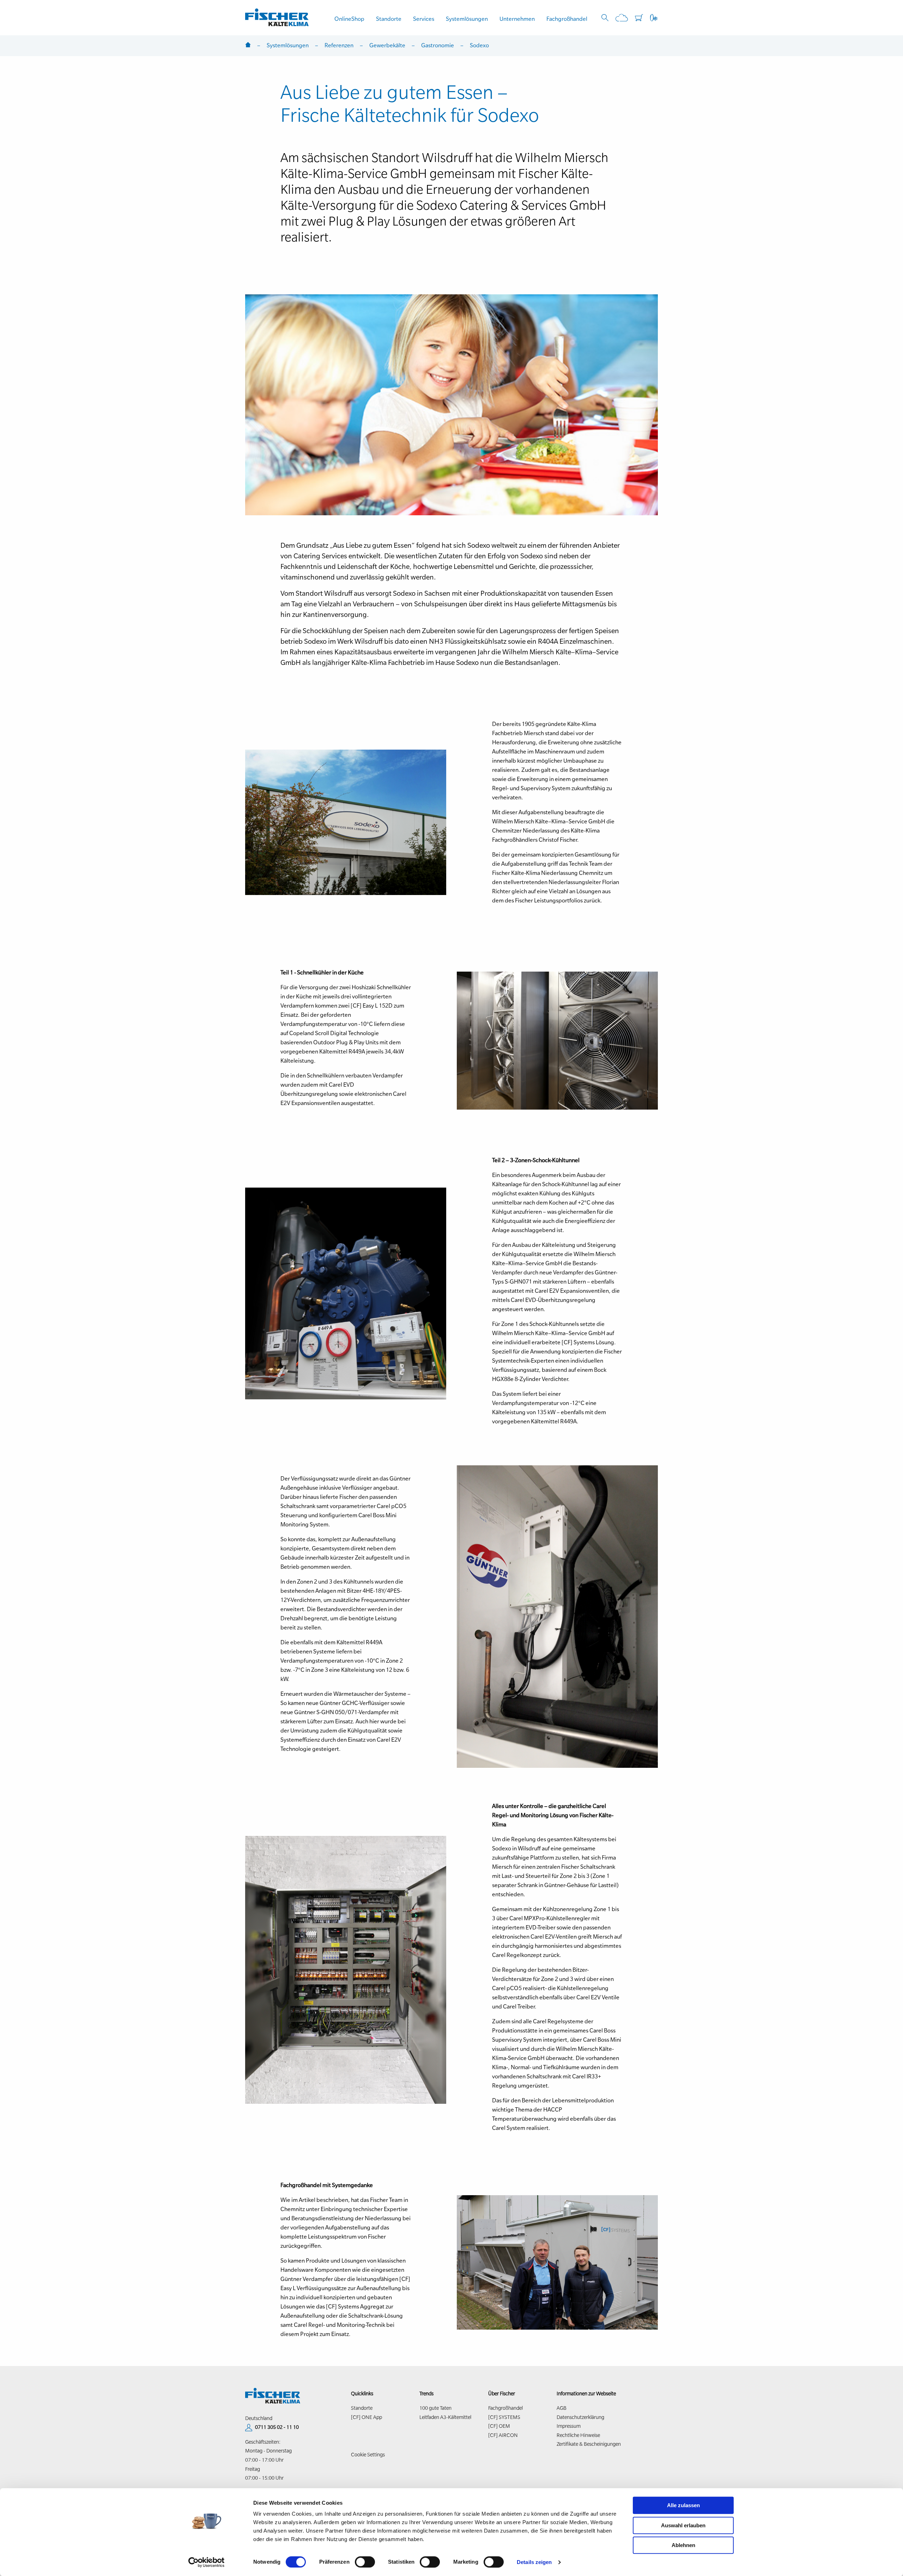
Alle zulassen (683, 2505)
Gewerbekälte (387, 45)
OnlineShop (349, 19)
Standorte (389, 19)
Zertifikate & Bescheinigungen (589, 2444)
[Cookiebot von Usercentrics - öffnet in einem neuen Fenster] (207, 2562)
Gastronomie (438, 45)
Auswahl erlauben (683, 2525)
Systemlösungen (467, 19)
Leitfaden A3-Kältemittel (445, 2417)
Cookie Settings (368, 2455)
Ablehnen (683, 2545)
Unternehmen (517, 19)
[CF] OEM (499, 2426)
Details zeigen (534, 2562)
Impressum (569, 2426)
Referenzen (339, 45)
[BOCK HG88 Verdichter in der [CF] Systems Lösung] (346, 1293)
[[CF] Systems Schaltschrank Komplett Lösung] (346, 1970)
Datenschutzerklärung (580, 2417)
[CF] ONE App (366, 2417)
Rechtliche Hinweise (578, 2435)
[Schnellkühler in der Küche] (557, 1040)
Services (424, 19)
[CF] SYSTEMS (504, 2417)
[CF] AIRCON (503, 2435)
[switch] (365, 2562)
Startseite (248, 45)
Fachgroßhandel (567, 19)
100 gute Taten (435, 2408)
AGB (562, 2408)
